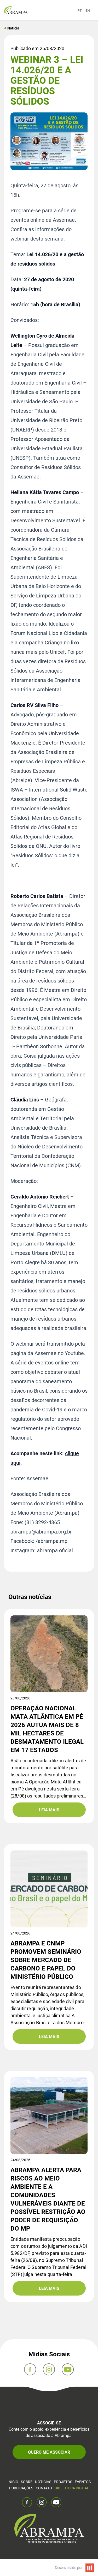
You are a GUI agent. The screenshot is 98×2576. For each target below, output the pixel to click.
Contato (44, 2488)
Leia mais (49, 1810)
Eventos (83, 2482)
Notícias (43, 2482)
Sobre (27, 2482)
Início (13, 2482)
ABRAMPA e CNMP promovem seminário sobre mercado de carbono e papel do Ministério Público (46, 1960)
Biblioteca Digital (72, 2488)
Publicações (21, 2488)
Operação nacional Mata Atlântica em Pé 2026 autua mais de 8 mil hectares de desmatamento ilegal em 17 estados (47, 1729)
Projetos (63, 2482)
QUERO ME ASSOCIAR (49, 2452)
